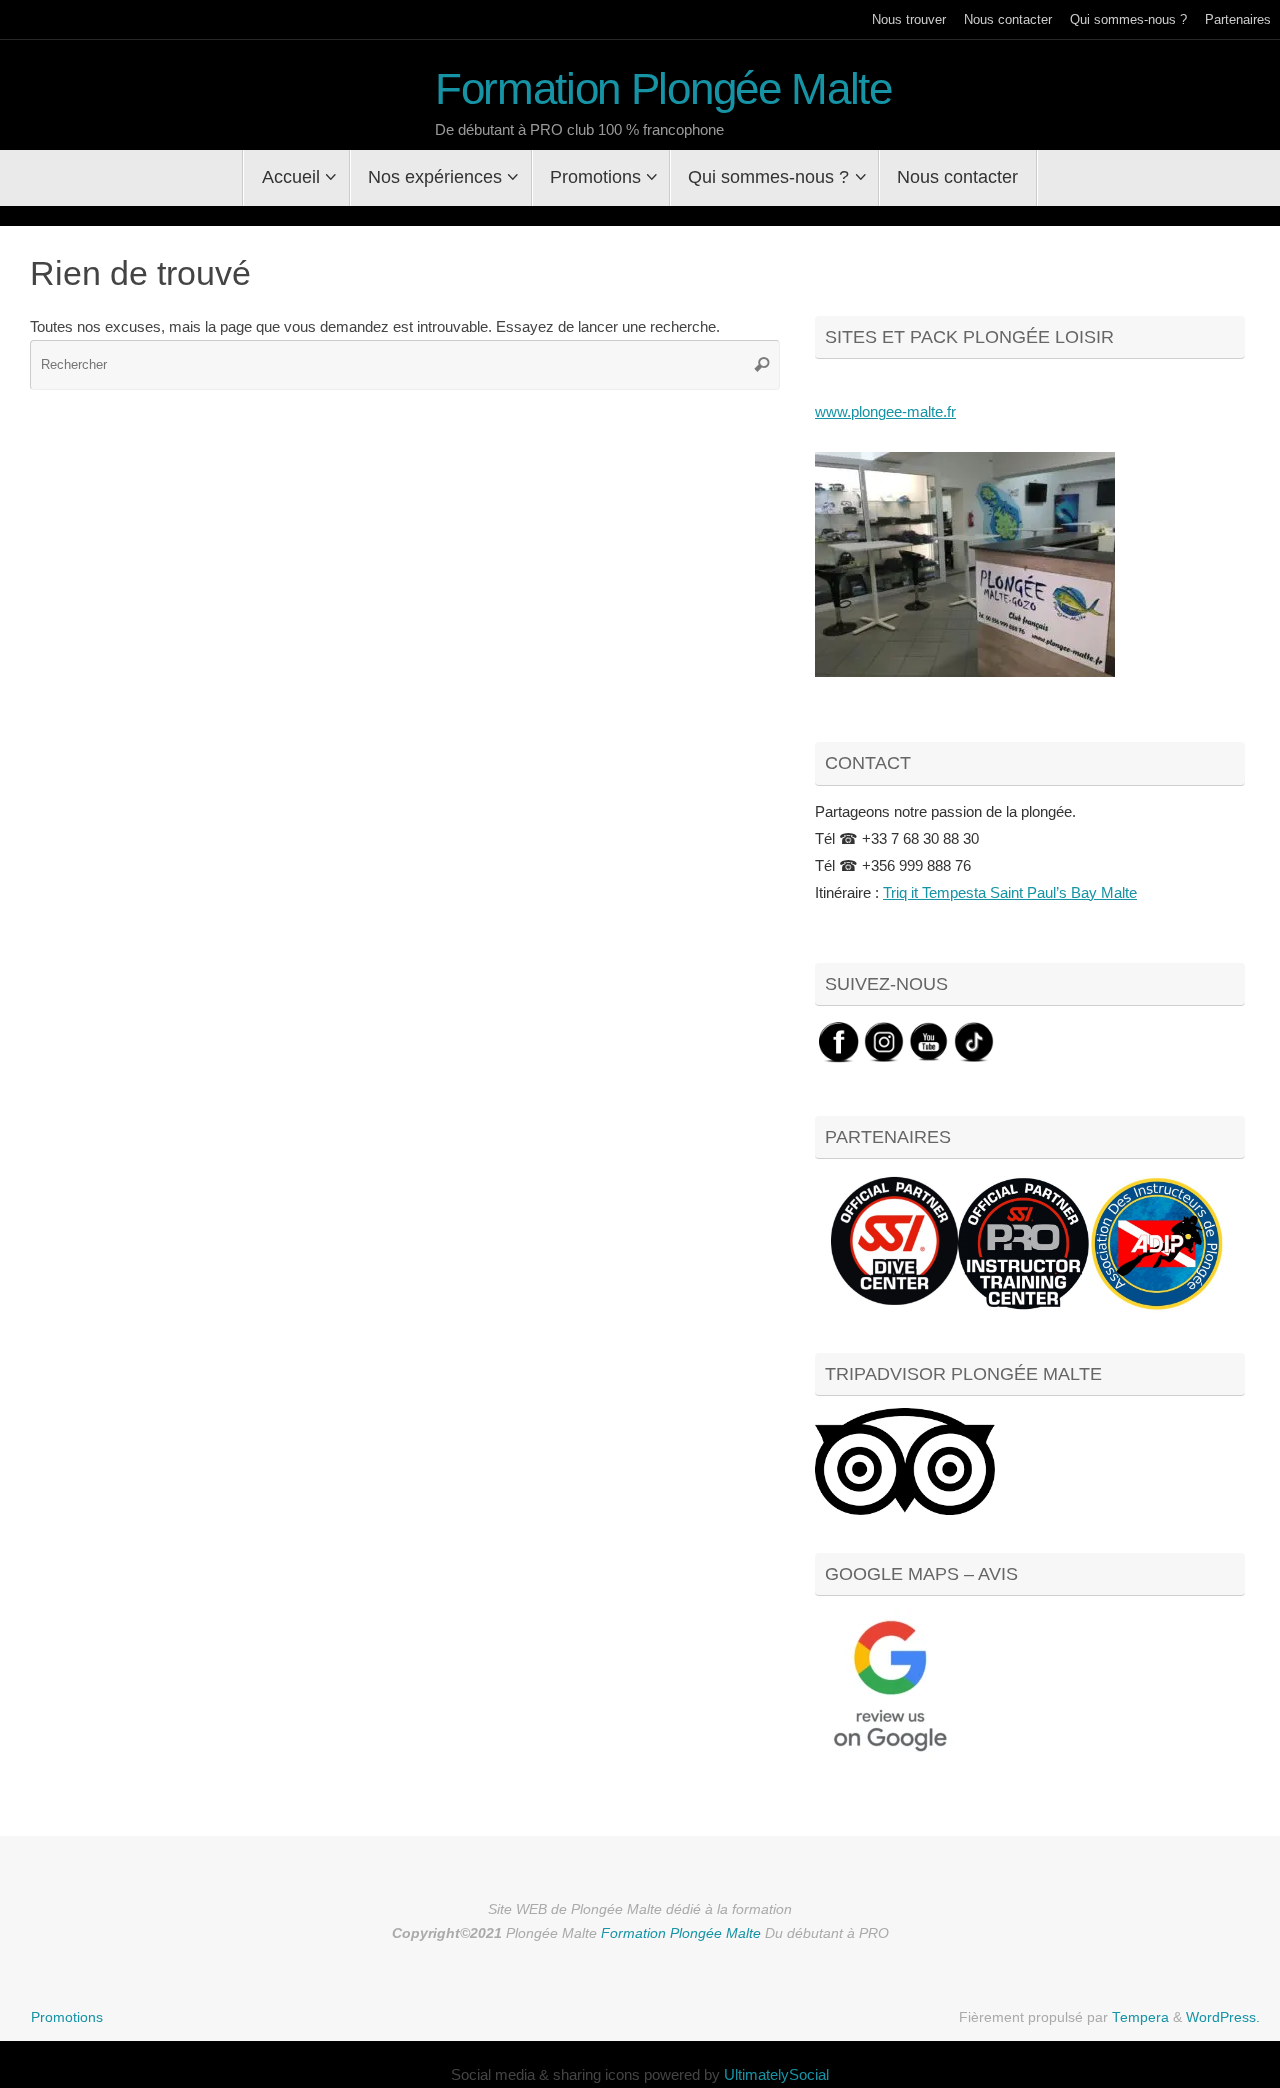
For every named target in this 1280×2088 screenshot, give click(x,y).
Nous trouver (909, 19)
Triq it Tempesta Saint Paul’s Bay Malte (1010, 892)
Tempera (1140, 2017)
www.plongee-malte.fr (885, 411)
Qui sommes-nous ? (1128, 19)
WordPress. (1223, 2017)
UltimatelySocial (776, 2074)
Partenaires (1238, 19)
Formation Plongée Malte (663, 89)
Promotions (67, 2017)
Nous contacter (1008, 19)
